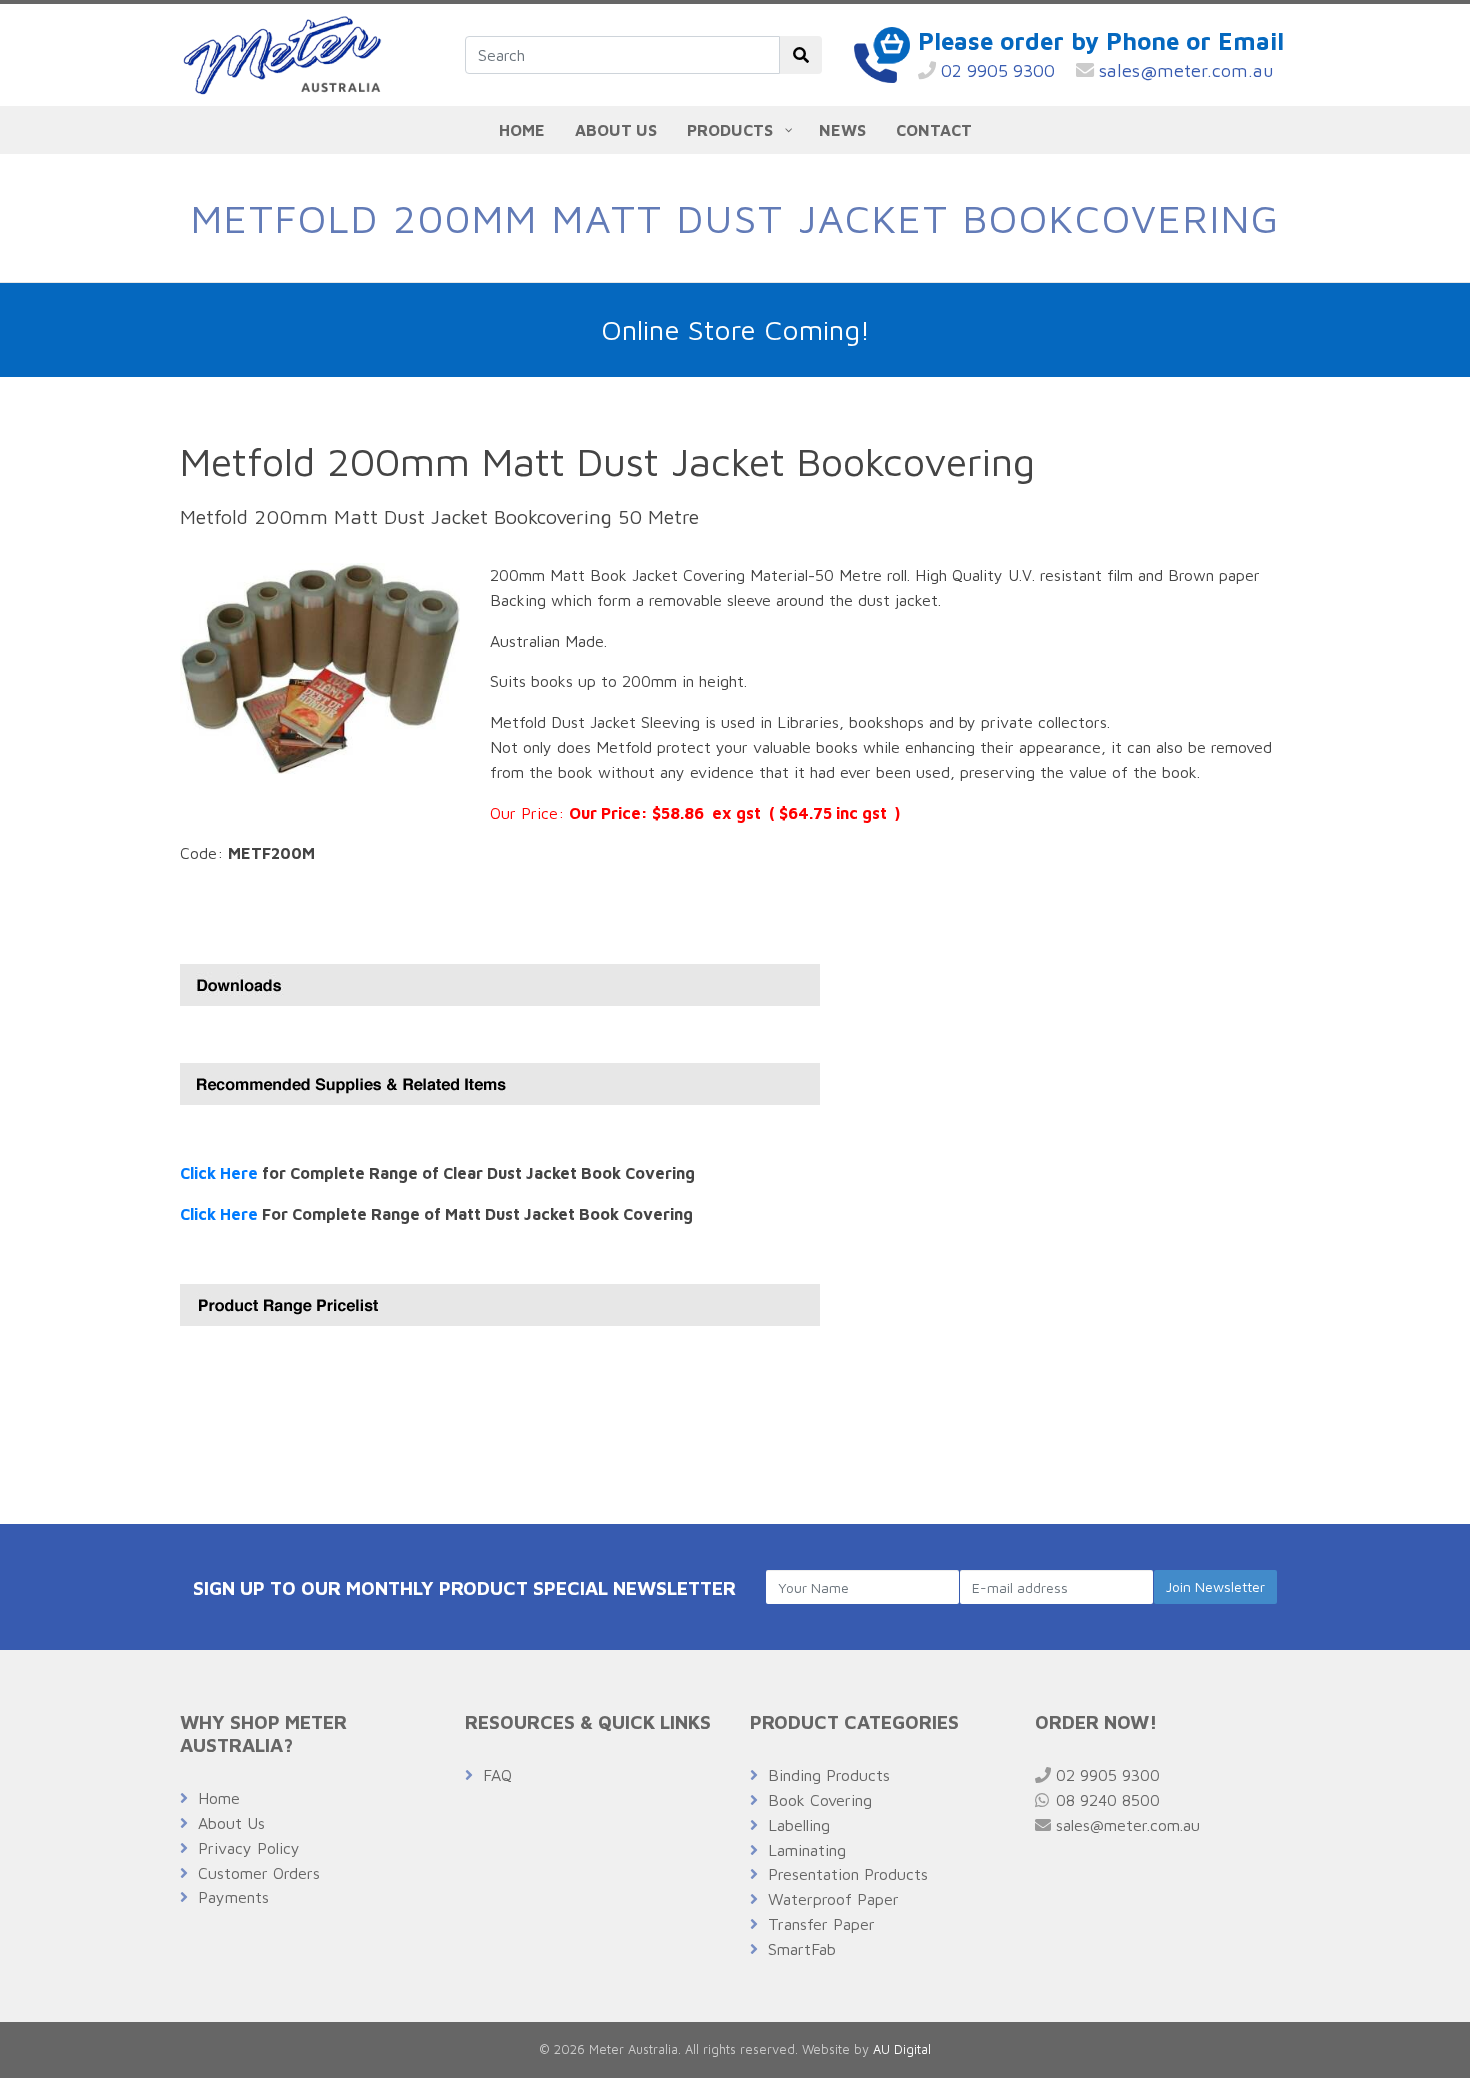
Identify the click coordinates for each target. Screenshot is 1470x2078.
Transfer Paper (821, 1924)
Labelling (799, 1825)
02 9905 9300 (995, 70)
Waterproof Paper (833, 1899)
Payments (233, 1897)
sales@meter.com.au (1184, 70)
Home (219, 1798)
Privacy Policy (249, 1848)
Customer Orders (259, 1873)
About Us (231, 1823)
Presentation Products (848, 1874)
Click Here (219, 1173)
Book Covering (820, 1800)
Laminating (807, 1850)
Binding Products (829, 1775)
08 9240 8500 (1105, 1800)
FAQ (497, 1775)
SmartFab (802, 1949)
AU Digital (902, 2049)
